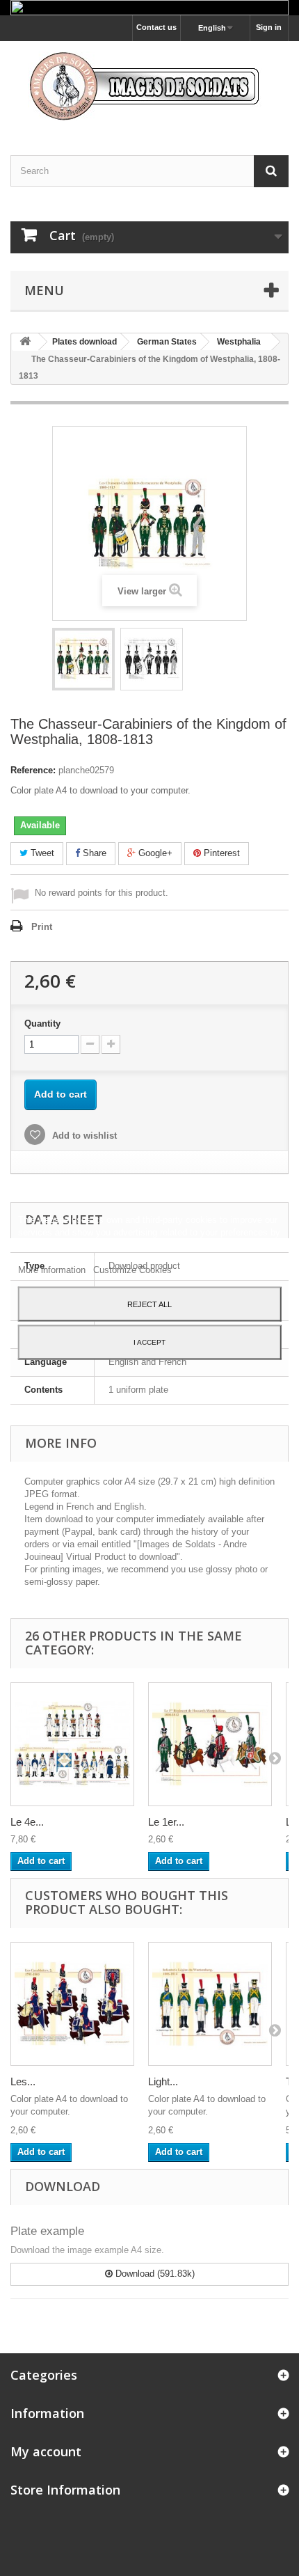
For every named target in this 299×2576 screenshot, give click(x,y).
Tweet (41, 853)
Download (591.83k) (154, 2274)
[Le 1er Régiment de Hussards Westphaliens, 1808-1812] (210, 1744)
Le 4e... (27, 1822)
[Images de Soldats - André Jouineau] (149, 86)
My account (46, 2451)
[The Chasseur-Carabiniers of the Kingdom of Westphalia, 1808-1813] (83, 659)
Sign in (269, 27)
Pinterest (220, 853)
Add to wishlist (83, 1136)
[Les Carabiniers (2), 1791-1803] (72, 2004)
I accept (149, 1342)
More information (53, 1269)
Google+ (154, 853)
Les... (23, 2081)
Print (42, 927)
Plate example (47, 2231)
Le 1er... (166, 1822)
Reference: (33, 770)
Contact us (156, 27)
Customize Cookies (132, 1269)
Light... (163, 2081)
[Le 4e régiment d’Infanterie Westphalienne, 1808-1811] (72, 1744)
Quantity (42, 1024)
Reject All (149, 1304)
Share (93, 853)
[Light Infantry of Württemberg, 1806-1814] (210, 2004)
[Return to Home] (25, 342)
